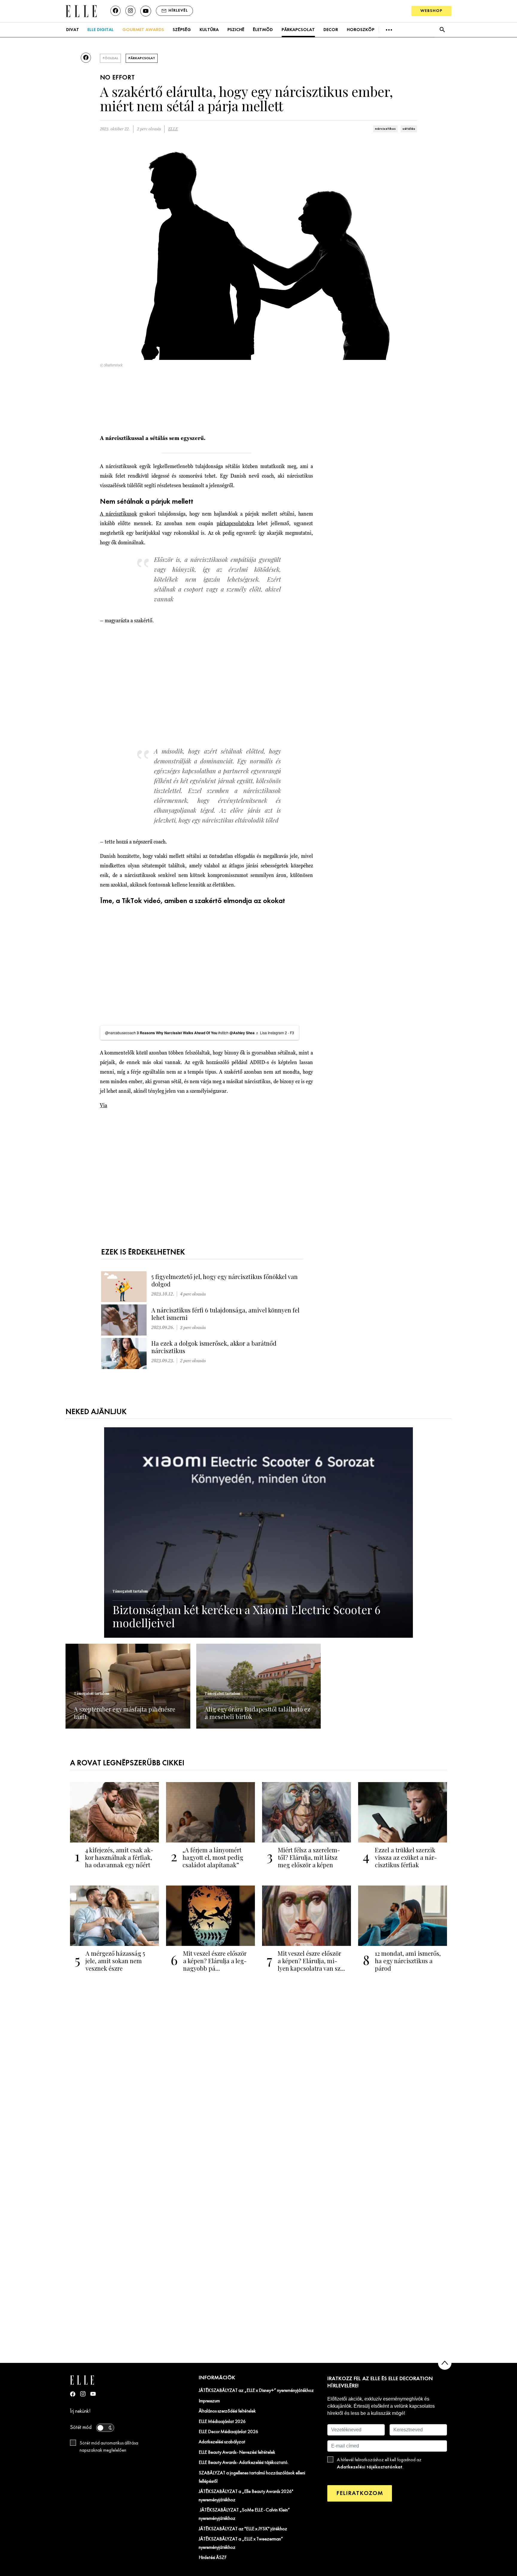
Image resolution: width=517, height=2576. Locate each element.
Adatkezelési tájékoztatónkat (370, 2467)
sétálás (409, 129)
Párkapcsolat (298, 30)
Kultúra (209, 30)
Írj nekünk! (80, 2411)
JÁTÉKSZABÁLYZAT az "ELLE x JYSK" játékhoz (243, 2529)
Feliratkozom (360, 2493)
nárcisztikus (385, 129)
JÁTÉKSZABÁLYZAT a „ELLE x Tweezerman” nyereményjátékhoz (241, 2543)
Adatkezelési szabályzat (222, 2442)
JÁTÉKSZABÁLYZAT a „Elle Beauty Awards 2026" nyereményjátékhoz (246, 2496)
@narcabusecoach (120, 1033)
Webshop (431, 11)
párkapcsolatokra (235, 523)
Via (104, 1105)
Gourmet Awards (143, 30)
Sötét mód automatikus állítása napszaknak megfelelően (109, 2447)
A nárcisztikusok (118, 514)
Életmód (263, 30)
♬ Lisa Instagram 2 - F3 (275, 1033)
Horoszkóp (361, 30)
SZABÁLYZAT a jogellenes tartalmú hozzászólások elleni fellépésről (252, 2477)
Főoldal (110, 58)
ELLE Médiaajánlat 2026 (222, 2422)
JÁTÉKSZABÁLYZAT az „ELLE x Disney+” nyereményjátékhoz (256, 2391)
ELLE (173, 129)
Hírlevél (178, 11)
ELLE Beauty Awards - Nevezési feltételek (237, 2453)
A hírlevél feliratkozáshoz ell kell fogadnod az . (379, 2464)
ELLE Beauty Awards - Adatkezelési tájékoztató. (244, 2463)
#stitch (223, 1033)
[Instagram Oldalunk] (83, 2394)
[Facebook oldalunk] (115, 11)
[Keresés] (442, 30)
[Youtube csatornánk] (146, 11)
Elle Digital (101, 30)
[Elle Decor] (81, 11)
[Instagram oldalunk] (130, 11)
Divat (73, 30)
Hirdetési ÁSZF (213, 2558)
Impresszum (209, 2401)
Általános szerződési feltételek (227, 2411)
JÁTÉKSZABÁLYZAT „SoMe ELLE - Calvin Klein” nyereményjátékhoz (244, 2514)
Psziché (236, 30)
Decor (331, 30)
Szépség (182, 30)
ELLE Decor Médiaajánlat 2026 (228, 2432)
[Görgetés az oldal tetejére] (445, 2363)
